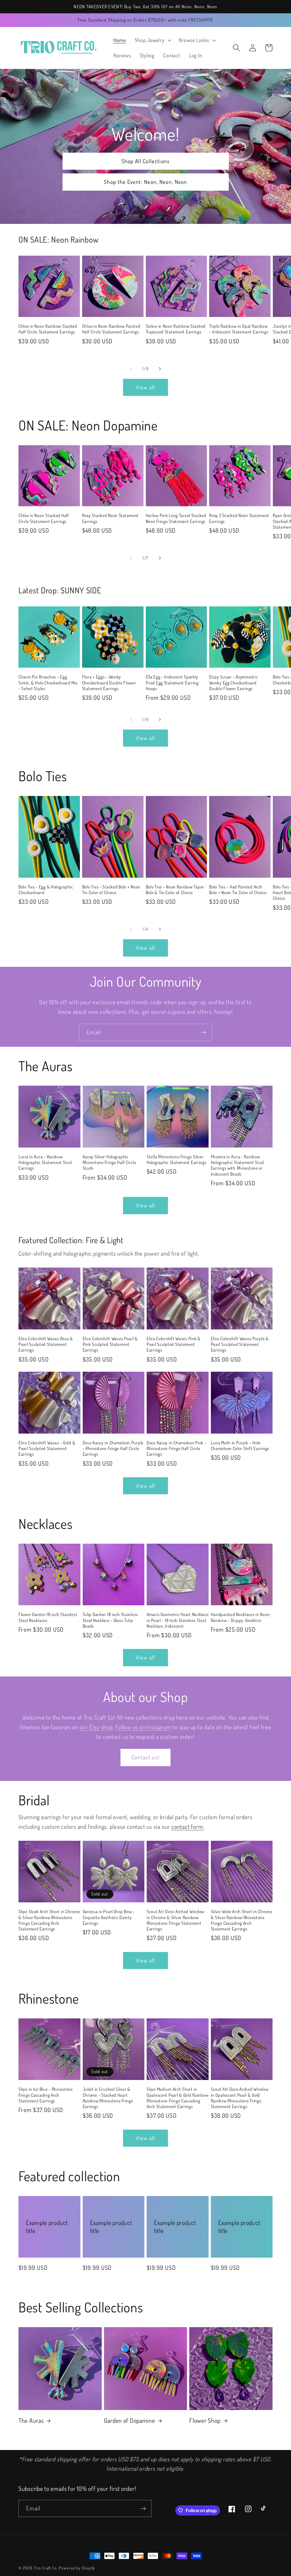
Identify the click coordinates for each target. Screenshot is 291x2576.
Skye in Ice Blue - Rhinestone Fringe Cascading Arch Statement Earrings (46, 2095)
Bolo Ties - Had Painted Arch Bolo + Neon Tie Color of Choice (238, 890)
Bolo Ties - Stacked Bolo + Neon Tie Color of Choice (111, 890)
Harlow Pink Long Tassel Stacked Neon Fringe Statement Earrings (176, 518)
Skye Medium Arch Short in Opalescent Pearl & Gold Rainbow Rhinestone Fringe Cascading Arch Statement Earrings (177, 2098)
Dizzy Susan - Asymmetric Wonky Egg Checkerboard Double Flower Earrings (233, 683)
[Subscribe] (204, 1032)
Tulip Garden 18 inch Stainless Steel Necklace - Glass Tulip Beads (110, 1620)
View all (145, 387)
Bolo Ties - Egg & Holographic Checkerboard (46, 890)
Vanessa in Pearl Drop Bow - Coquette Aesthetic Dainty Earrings (109, 1917)
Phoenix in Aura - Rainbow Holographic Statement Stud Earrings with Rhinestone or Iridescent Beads (238, 1165)
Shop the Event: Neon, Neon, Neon (145, 182)
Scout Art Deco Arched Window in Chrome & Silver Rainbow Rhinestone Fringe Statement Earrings (175, 1920)
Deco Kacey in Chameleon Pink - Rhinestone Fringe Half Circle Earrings (177, 1448)
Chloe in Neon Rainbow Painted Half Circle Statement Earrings (111, 329)
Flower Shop (205, 2420)
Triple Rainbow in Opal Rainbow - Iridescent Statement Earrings (239, 329)
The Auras (31, 2420)
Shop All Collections (146, 161)
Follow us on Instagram (143, 1727)
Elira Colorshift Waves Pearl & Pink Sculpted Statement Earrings (110, 1344)
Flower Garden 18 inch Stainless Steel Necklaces (48, 1617)
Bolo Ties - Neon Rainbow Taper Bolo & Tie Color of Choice (175, 890)
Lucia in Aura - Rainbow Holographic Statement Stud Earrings (45, 1162)
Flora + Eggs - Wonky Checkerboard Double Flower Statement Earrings (109, 683)
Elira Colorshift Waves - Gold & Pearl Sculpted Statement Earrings (47, 1448)
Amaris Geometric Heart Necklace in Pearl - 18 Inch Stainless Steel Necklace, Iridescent (177, 1620)
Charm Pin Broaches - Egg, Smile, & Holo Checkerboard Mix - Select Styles (48, 683)
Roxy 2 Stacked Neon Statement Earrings (239, 518)
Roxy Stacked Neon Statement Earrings (110, 518)
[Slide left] (131, 369)
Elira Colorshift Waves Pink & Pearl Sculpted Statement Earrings (174, 1344)
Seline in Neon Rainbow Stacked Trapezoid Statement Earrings (176, 329)
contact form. (188, 1827)
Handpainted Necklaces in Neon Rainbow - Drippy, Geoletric (240, 1617)
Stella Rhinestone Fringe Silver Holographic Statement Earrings (177, 1159)
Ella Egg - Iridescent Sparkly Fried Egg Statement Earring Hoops (172, 683)
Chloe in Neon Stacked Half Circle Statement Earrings (44, 518)
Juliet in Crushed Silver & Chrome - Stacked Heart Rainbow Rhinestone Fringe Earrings (108, 2098)
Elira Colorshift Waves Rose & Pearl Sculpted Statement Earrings (46, 1344)
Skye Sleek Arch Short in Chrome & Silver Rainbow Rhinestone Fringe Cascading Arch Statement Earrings (49, 1920)
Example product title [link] (47, 2227)
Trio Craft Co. (46, 2568)
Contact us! (145, 1757)
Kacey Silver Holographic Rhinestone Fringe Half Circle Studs (110, 1162)
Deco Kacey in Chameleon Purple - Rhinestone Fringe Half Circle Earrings (113, 1448)
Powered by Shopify (77, 2568)
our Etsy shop (96, 1727)
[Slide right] (160, 369)
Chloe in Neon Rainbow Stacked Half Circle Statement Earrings (48, 329)
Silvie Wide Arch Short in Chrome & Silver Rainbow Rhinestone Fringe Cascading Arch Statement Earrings (242, 1920)
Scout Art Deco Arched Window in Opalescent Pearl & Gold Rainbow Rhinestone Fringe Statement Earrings (240, 2098)
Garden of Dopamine (130, 2420)
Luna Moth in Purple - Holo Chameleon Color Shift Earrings (240, 1445)
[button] (152, 40)
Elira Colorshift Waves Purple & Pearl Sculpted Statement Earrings (240, 1344)
